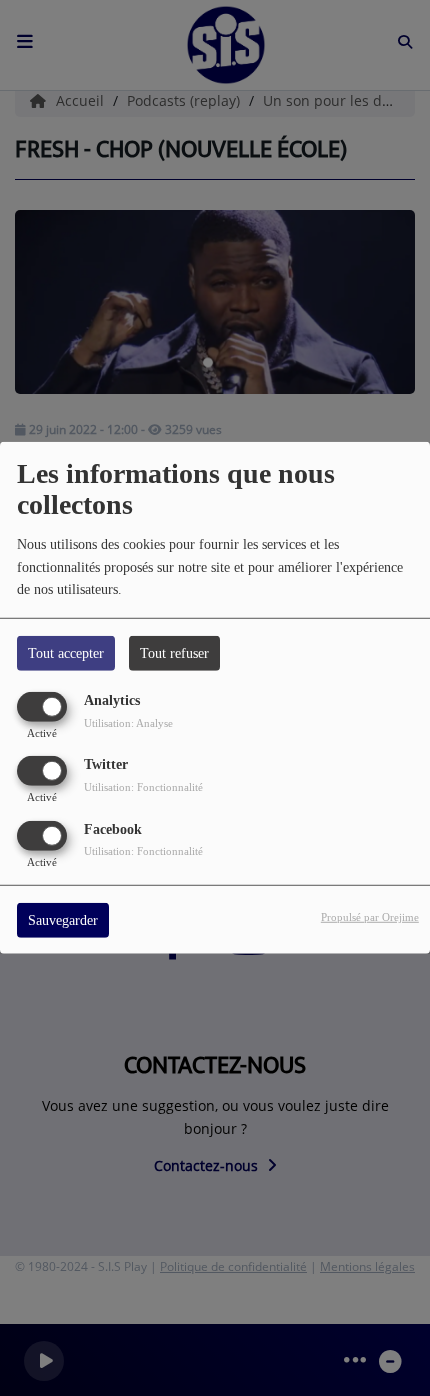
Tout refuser (174, 653)
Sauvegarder (63, 919)
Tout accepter (66, 653)
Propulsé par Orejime (370, 916)
